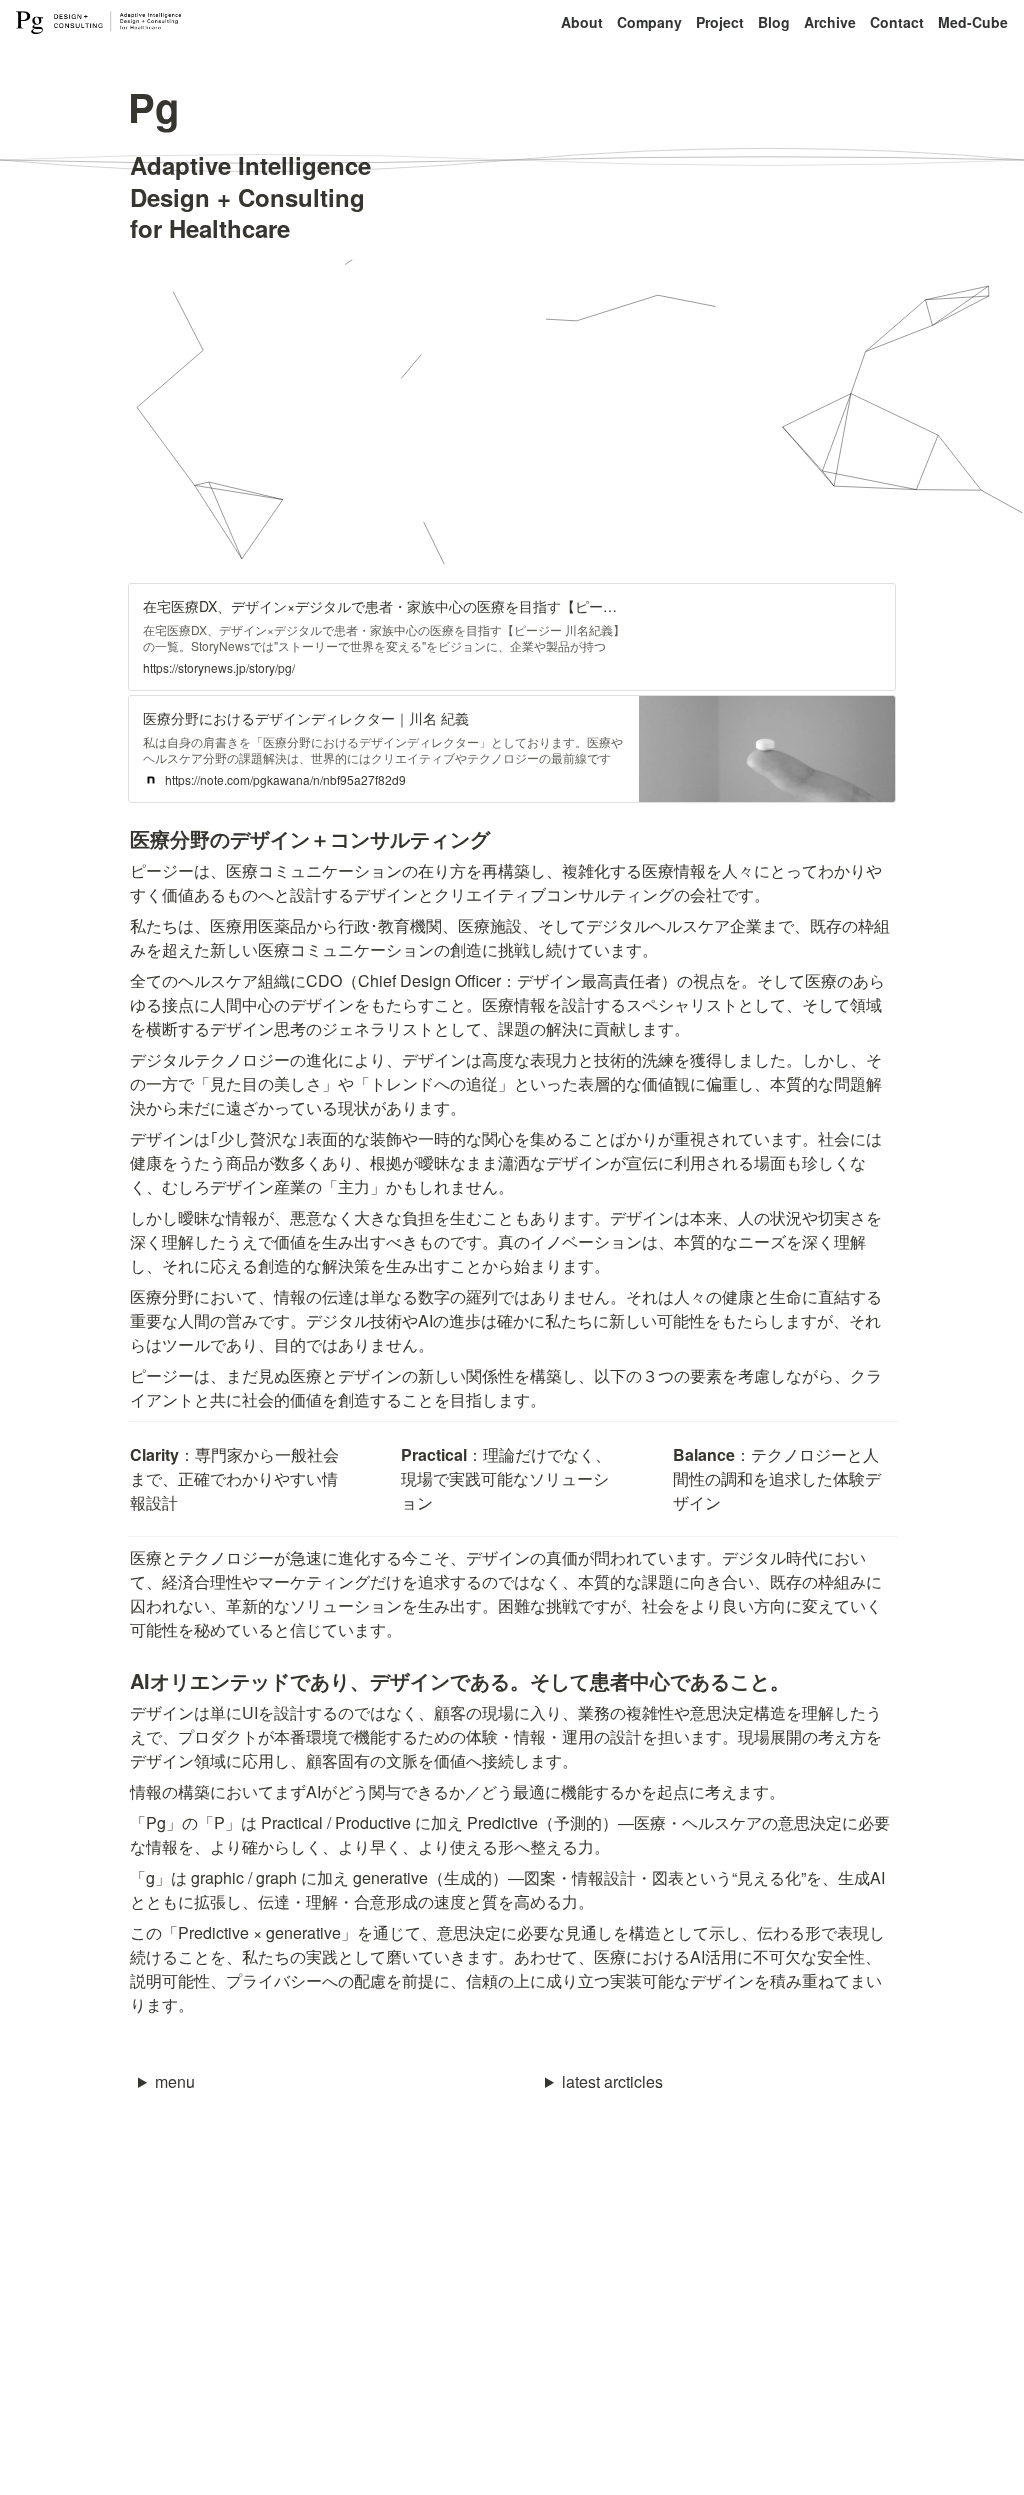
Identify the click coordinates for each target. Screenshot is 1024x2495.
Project (720, 22)
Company (649, 22)
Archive (830, 22)
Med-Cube (973, 22)
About (582, 22)
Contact (897, 22)
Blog (774, 22)
